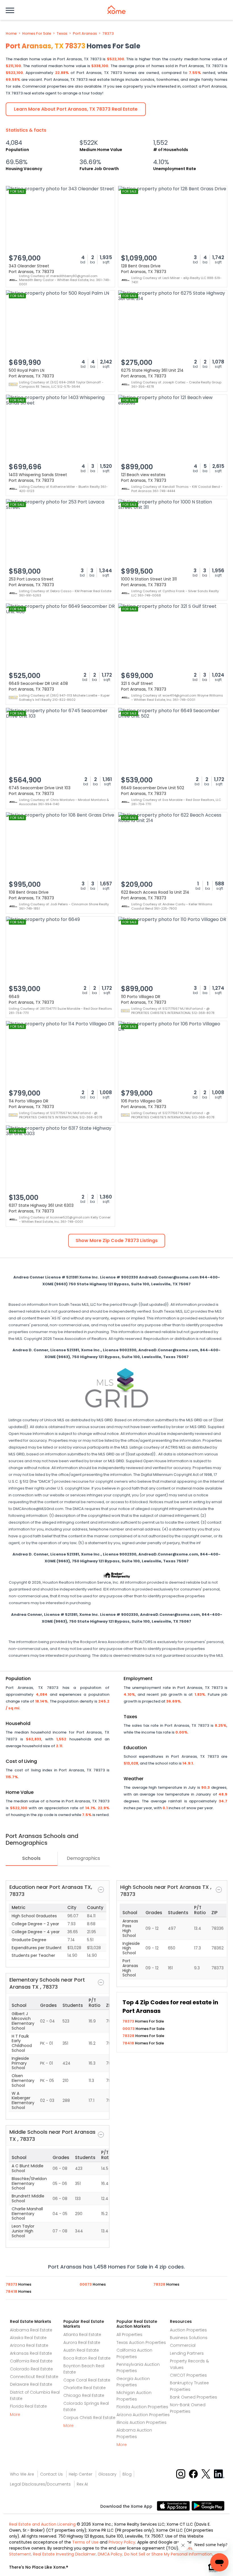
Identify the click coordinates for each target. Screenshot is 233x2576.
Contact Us (51, 2474)
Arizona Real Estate (29, 2345)
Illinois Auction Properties (142, 2422)
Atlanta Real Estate (82, 2335)
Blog (127, 2474)
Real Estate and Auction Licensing (42, 2524)
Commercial (183, 2345)
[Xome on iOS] (174, 2505)
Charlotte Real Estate (85, 2388)
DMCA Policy (110, 2554)
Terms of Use (85, 2542)
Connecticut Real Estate (34, 2377)
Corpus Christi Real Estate (89, 2418)
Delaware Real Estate (31, 2384)
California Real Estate (31, 2361)
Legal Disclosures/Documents (40, 2484)
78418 (129, 2043)
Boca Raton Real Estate (87, 2358)
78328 (129, 2036)
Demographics (83, 1858)
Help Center (81, 2474)
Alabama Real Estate (31, 2330)
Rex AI (82, 2484)
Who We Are (22, 2474)
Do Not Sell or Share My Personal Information (168, 2554)
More (15, 2414)
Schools (31, 1858)
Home (11, 34)
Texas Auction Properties (141, 2342)
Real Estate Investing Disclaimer (64, 2554)
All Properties (129, 2335)
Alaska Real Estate (28, 2338)
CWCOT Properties (188, 2375)
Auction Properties (188, 2330)
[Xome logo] (116, 10)
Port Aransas (85, 34)
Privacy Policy (122, 2542)
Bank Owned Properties (194, 2397)
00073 (129, 2029)
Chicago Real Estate (84, 2395)
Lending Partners (187, 2353)
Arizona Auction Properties (143, 2415)
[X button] (206, 2474)
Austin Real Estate (81, 2350)
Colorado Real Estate (31, 2369)
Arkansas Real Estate (31, 2353)
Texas (62, 34)
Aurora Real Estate (82, 2342)
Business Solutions (189, 2338)
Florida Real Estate (28, 2406)
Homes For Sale (37, 34)
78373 (108, 34)
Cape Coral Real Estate (87, 2380)
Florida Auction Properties (142, 2407)
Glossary (107, 2474)
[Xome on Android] (208, 2505)
